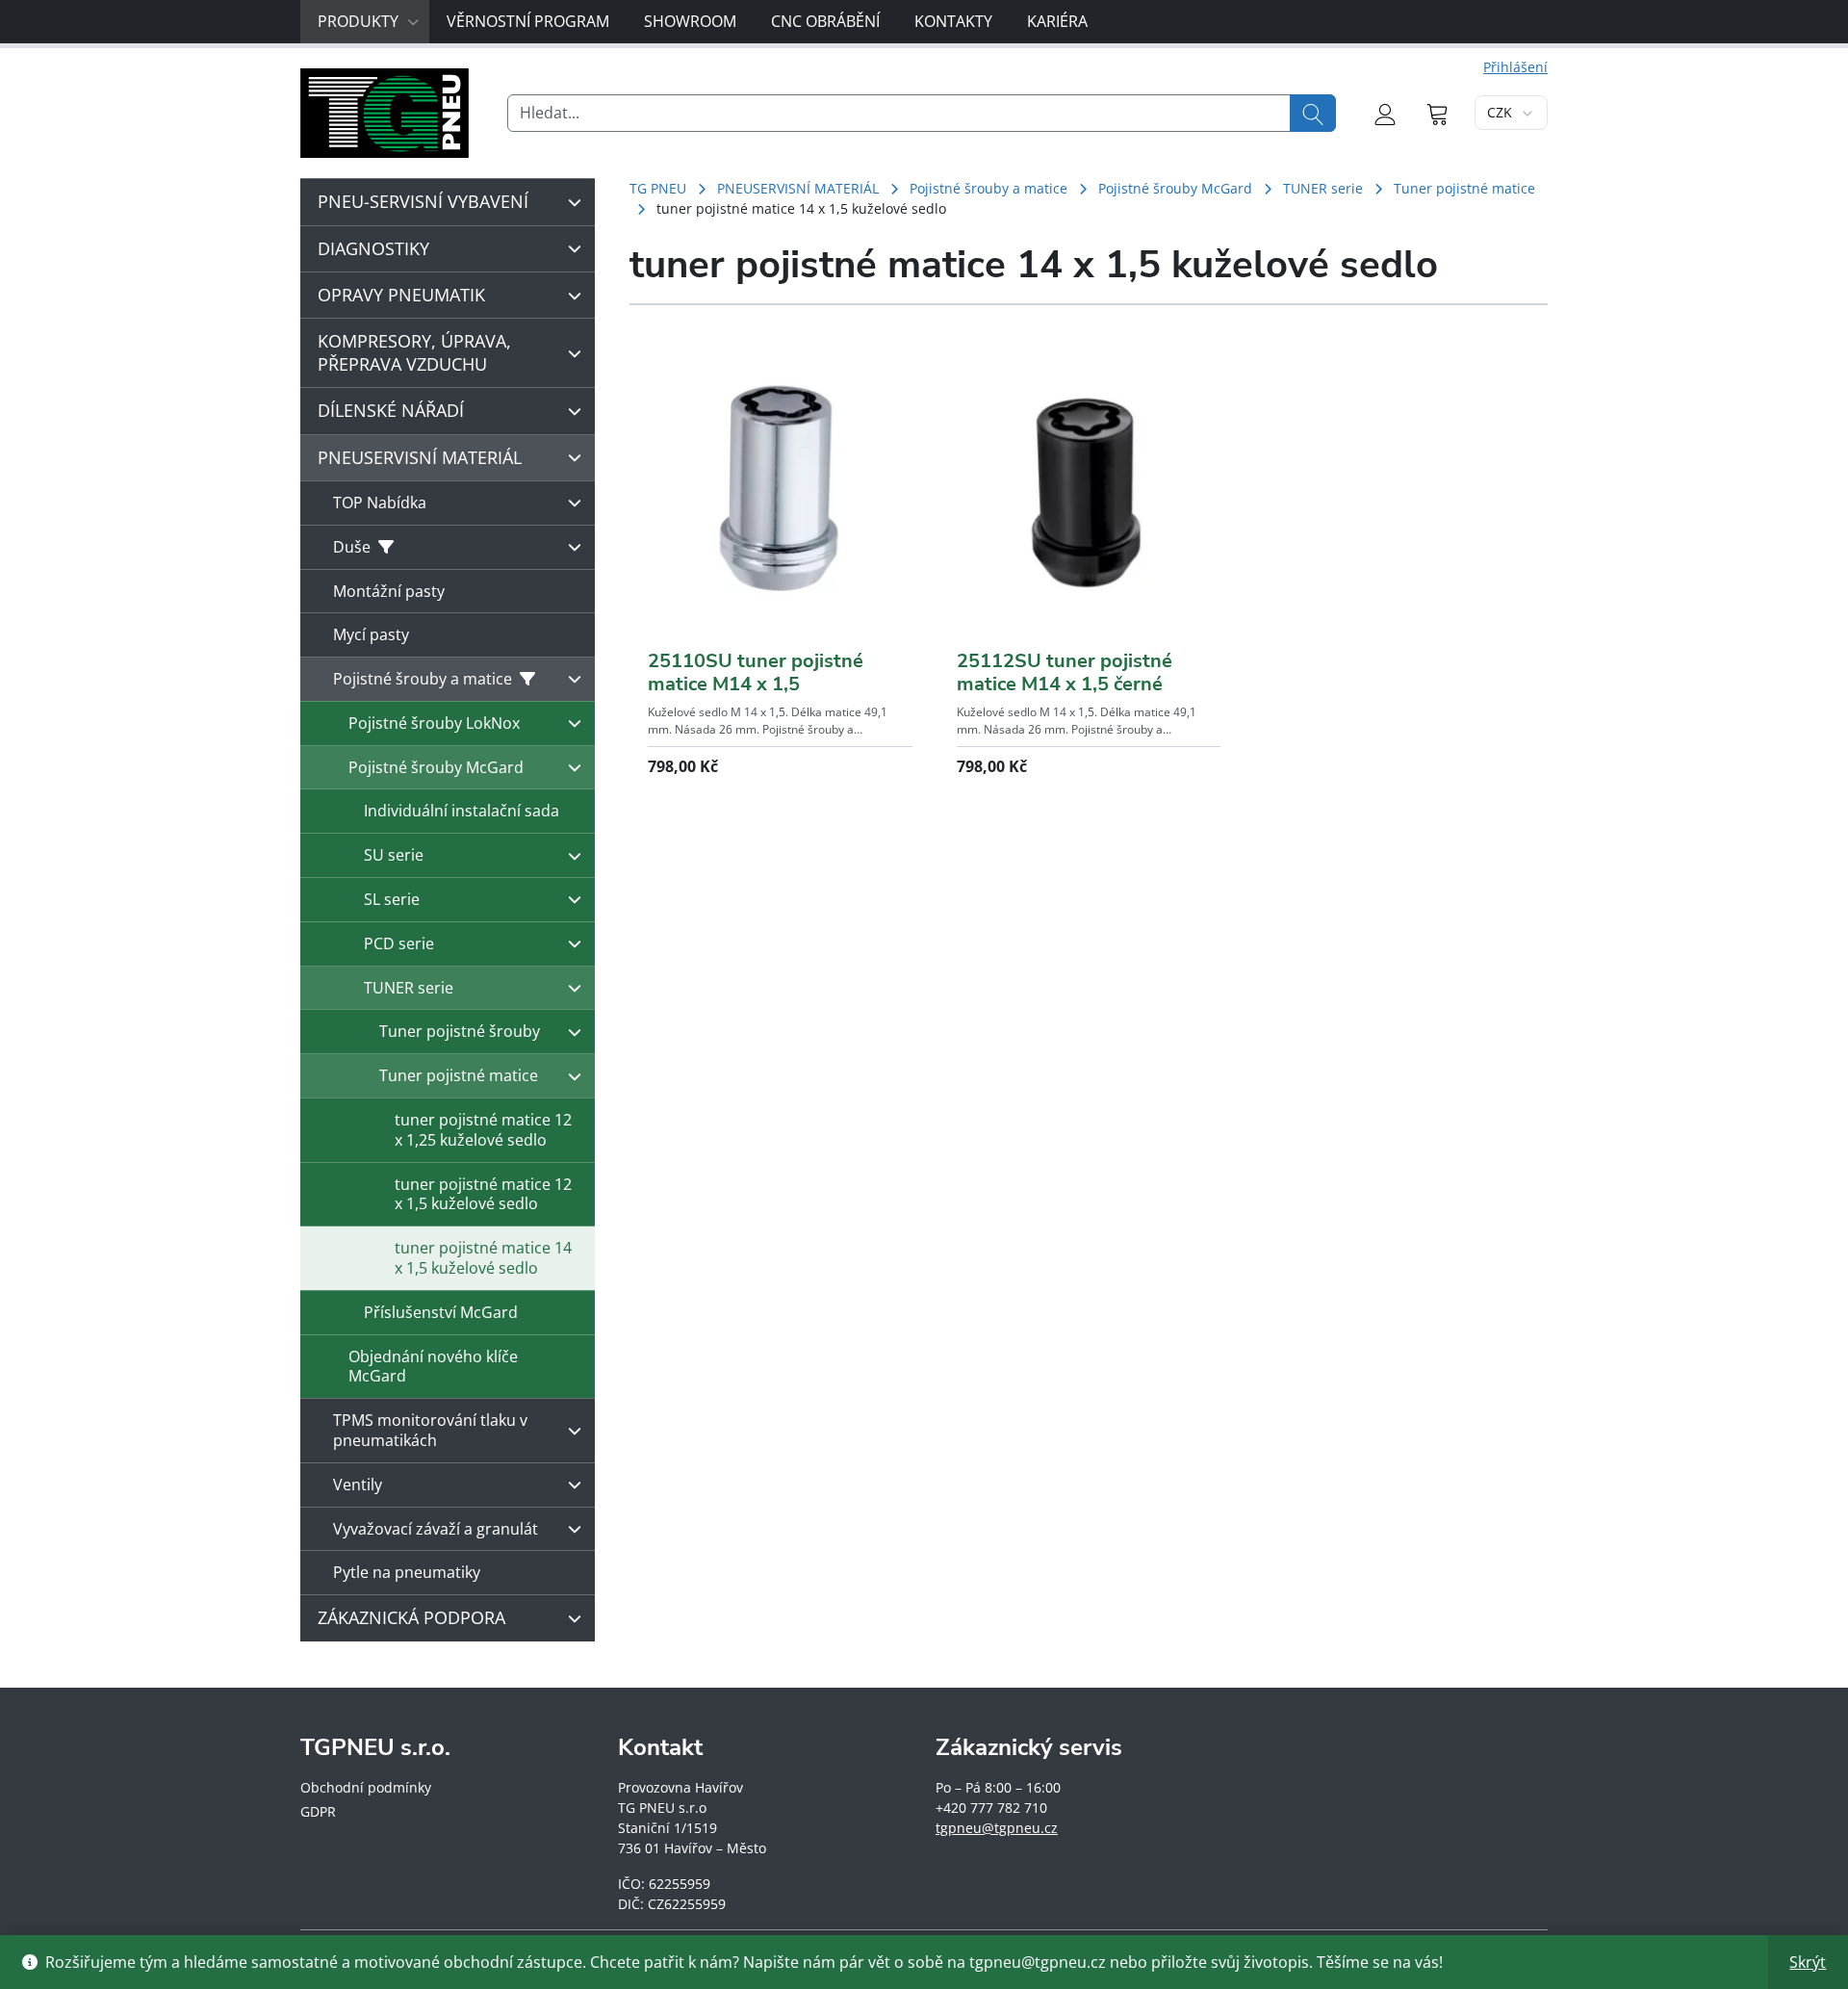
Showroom (690, 21)
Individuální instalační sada (462, 811)
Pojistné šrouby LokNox (434, 723)
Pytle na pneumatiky (407, 1572)
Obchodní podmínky (366, 1787)
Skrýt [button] (1808, 1962)
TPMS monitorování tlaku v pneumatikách (430, 1430)
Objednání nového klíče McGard (433, 1367)
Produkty (358, 21)
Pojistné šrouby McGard (1175, 188)
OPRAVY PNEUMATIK (401, 295)
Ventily (358, 1485)
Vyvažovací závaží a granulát (436, 1529)
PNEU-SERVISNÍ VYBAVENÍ (423, 201)
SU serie (394, 855)
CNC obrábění (825, 21)
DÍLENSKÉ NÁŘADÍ (391, 410)
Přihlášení (1515, 67)
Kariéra (1057, 21)
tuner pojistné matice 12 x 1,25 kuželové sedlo (483, 1130)
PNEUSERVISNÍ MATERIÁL (798, 188)
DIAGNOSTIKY (373, 248)
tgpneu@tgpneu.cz (997, 1828)
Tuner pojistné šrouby (460, 1031)
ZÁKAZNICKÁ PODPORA (411, 1617)
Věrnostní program (528, 21)
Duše (352, 547)
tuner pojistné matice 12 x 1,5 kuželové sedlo (483, 1194)
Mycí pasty (371, 634)
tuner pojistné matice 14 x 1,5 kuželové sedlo (483, 1258)
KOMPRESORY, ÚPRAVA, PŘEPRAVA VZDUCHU (414, 352)
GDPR (318, 1811)
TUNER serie (1323, 188)
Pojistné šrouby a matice (988, 188)
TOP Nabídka (380, 503)
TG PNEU (658, 188)
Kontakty (953, 21)
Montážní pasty (389, 591)
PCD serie (399, 943)
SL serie (392, 899)
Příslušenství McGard (441, 1312)
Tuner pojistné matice (1464, 188)
